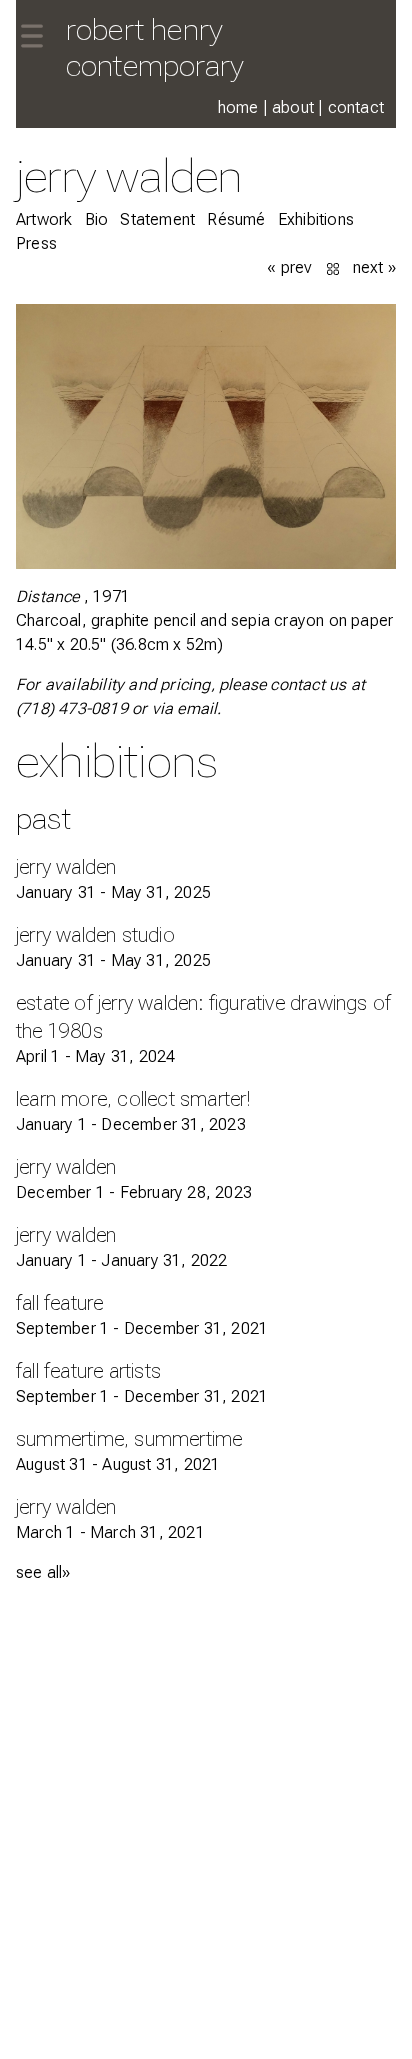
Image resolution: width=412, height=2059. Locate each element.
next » (374, 267)
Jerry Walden (129, 175)
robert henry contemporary (155, 47)
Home (238, 107)
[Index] (335, 267)
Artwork (44, 219)
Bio (97, 219)
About (293, 107)
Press (36, 243)
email (197, 708)
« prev (289, 267)
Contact (356, 107)
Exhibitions (316, 219)
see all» (43, 1572)
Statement (157, 219)
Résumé (236, 219)
